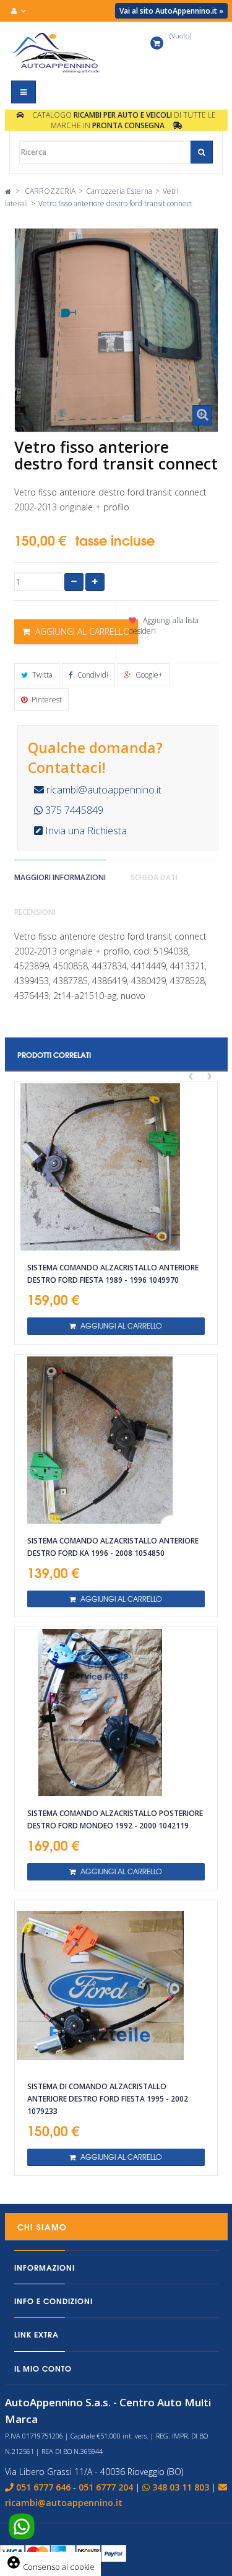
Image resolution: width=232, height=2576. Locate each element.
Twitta (41, 675)
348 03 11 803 (181, 2487)
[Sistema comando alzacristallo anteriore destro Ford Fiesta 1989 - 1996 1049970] (116, 1167)
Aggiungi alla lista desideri (164, 626)
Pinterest (46, 700)
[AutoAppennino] (58, 53)
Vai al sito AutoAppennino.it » (171, 11)
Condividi (92, 675)
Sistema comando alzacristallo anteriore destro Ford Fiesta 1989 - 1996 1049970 (113, 1274)
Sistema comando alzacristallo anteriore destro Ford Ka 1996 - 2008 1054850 (113, 1547)
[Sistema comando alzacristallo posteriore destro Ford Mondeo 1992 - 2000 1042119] (116, 1713)
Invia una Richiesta (85, 831)
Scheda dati (154, 877)
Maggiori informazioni (60, 877)
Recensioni (35, 912)
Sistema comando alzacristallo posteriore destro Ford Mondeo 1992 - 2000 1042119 (115, 1819)
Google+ (148, 675)
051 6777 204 (106, 2487)
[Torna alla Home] (8, 191)
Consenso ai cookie (50, 2567)
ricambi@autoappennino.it (103, 790)
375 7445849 (73, 810)
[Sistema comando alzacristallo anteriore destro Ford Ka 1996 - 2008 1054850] (116, 1440)
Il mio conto (43, 2368)
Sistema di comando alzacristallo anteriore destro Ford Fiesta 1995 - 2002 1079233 (108, 2099)
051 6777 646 (43, 2487)
